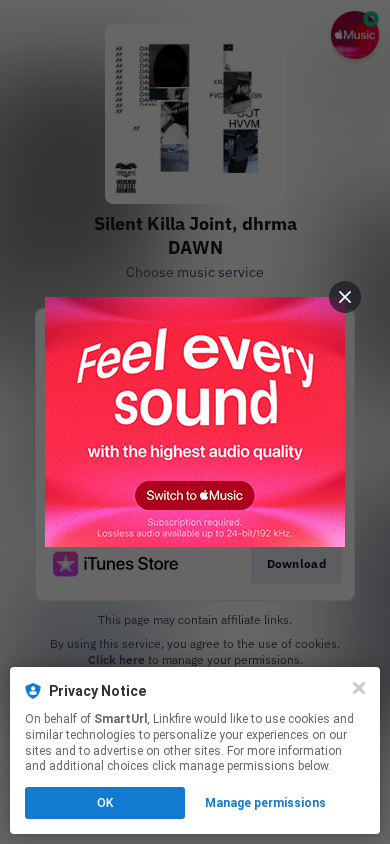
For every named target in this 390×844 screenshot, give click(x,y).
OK (105, 803)
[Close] (359, 688)
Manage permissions (265, 803)
